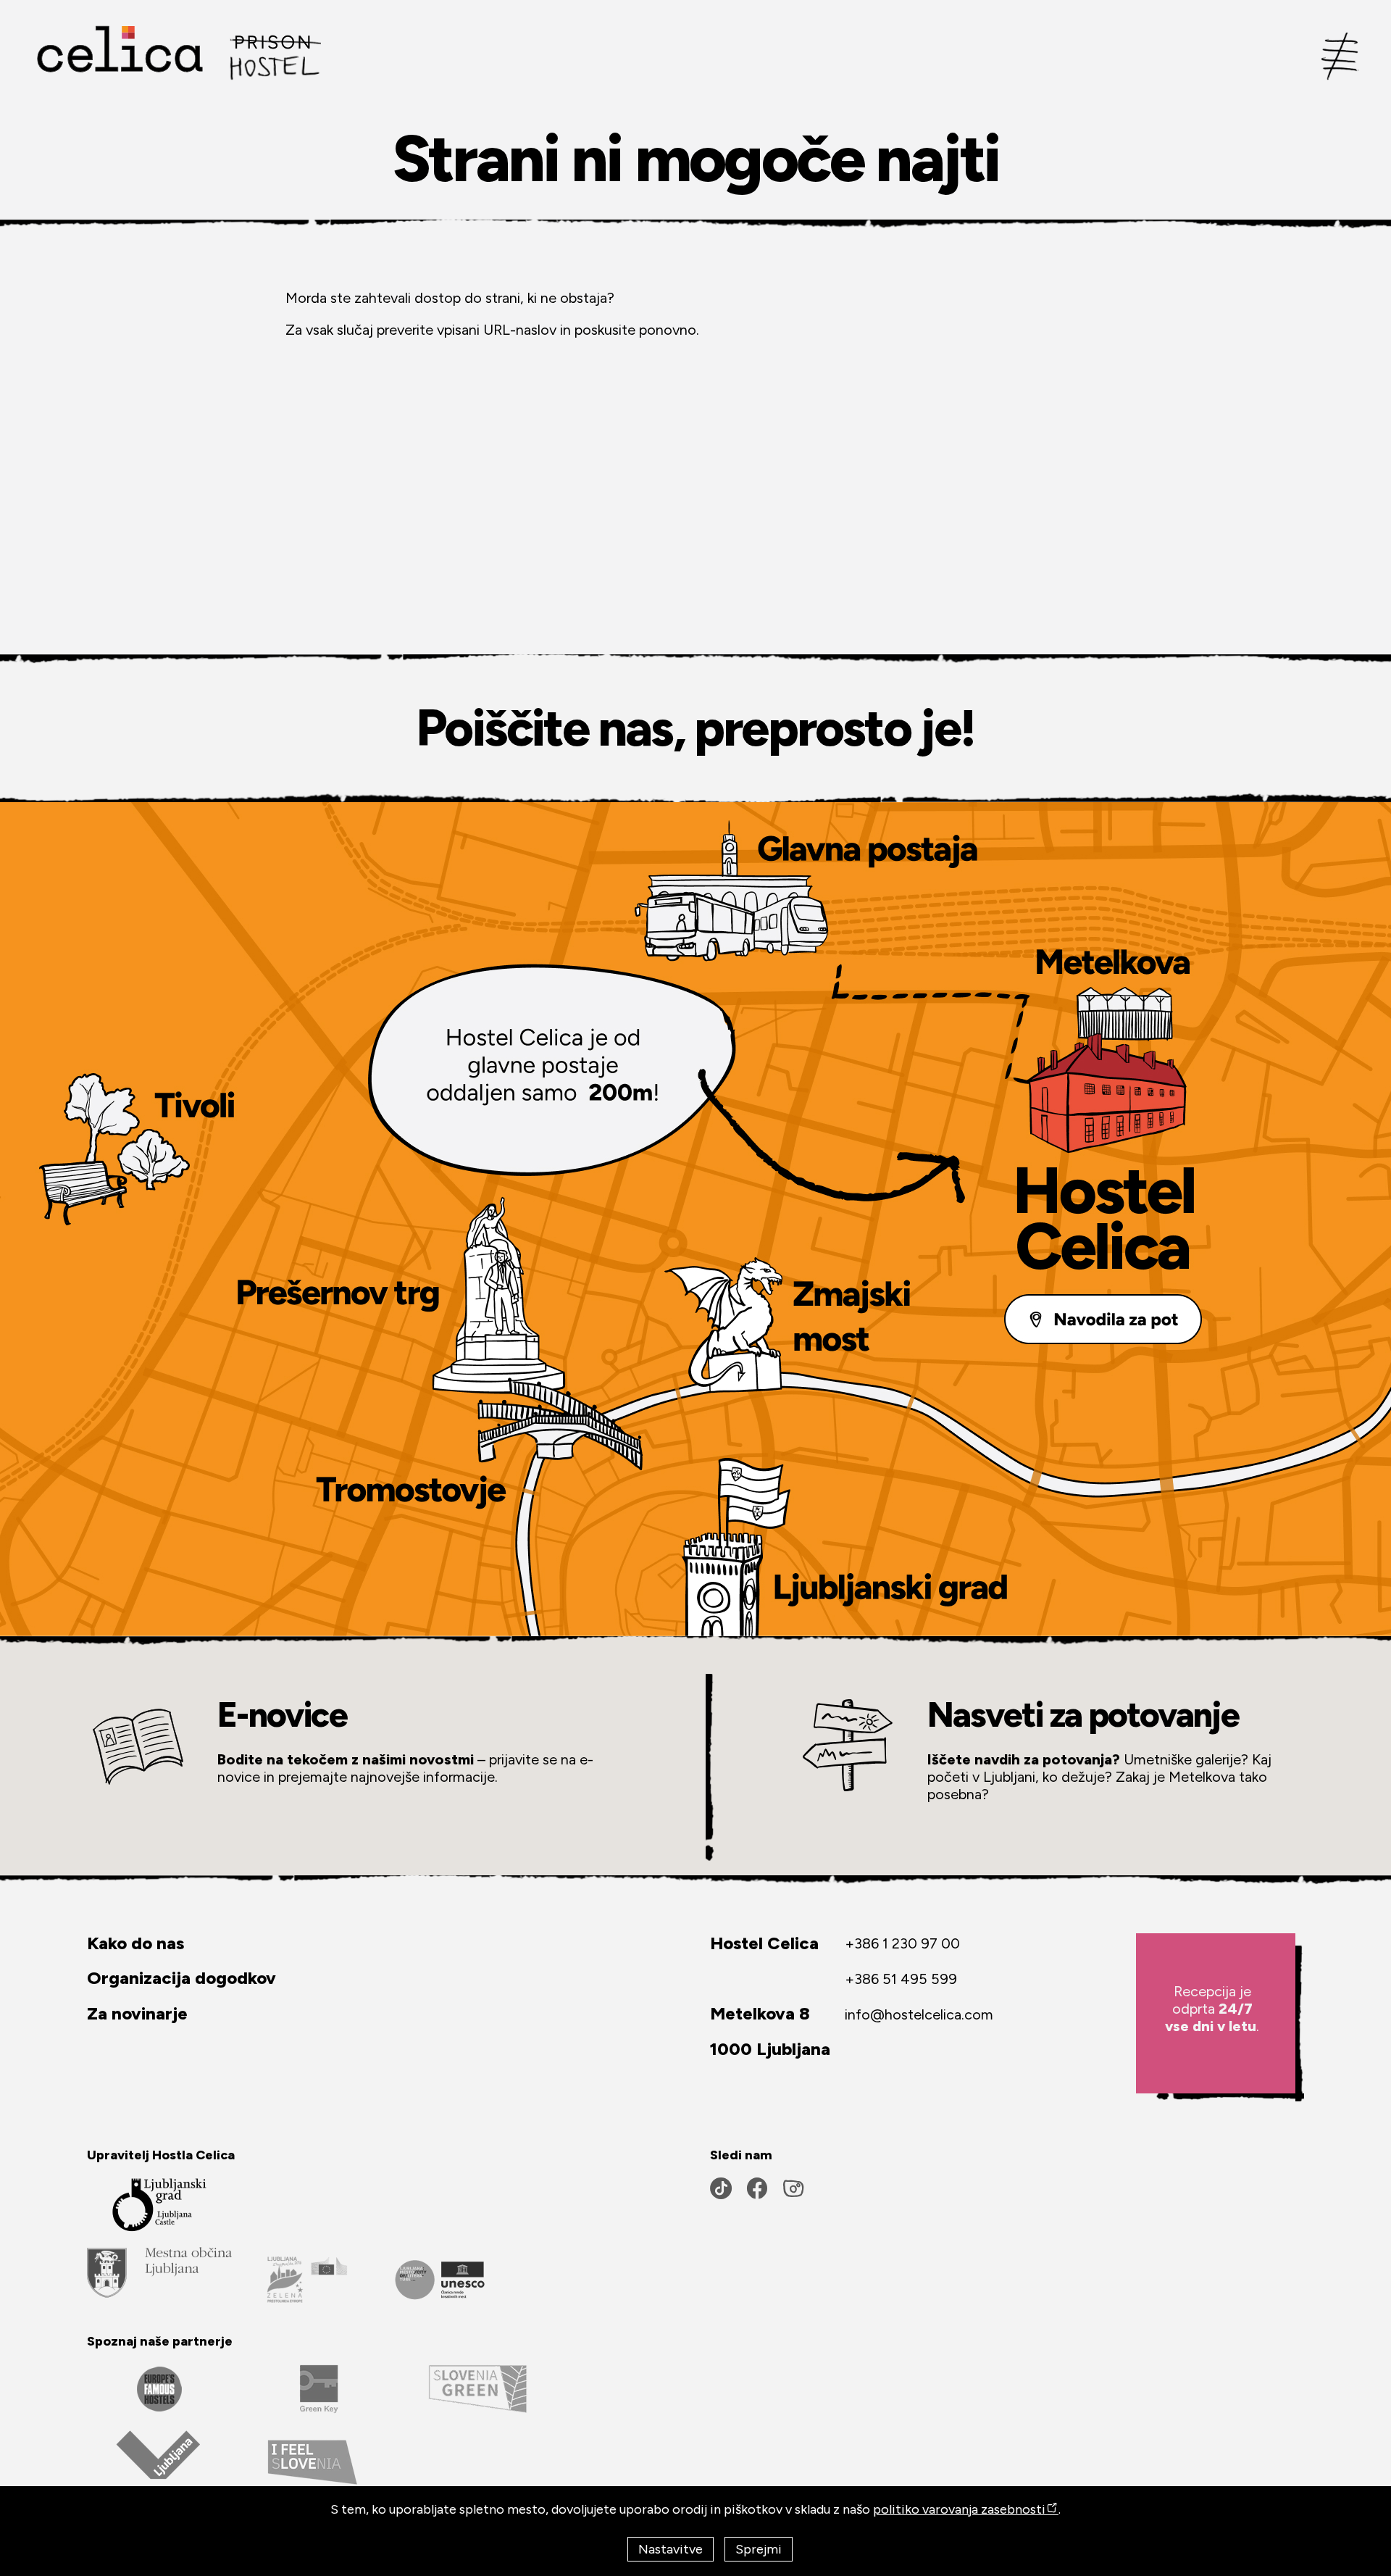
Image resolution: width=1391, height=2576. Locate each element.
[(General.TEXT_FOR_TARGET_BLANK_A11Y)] (159, 2272)
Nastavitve (671, 2549)
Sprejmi (759, 2549)
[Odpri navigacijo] (1340, 54)
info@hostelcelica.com (919, 2014)
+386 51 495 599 (901, 1979)
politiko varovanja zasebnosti (959, 2509)
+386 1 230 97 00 (902, 1943)
